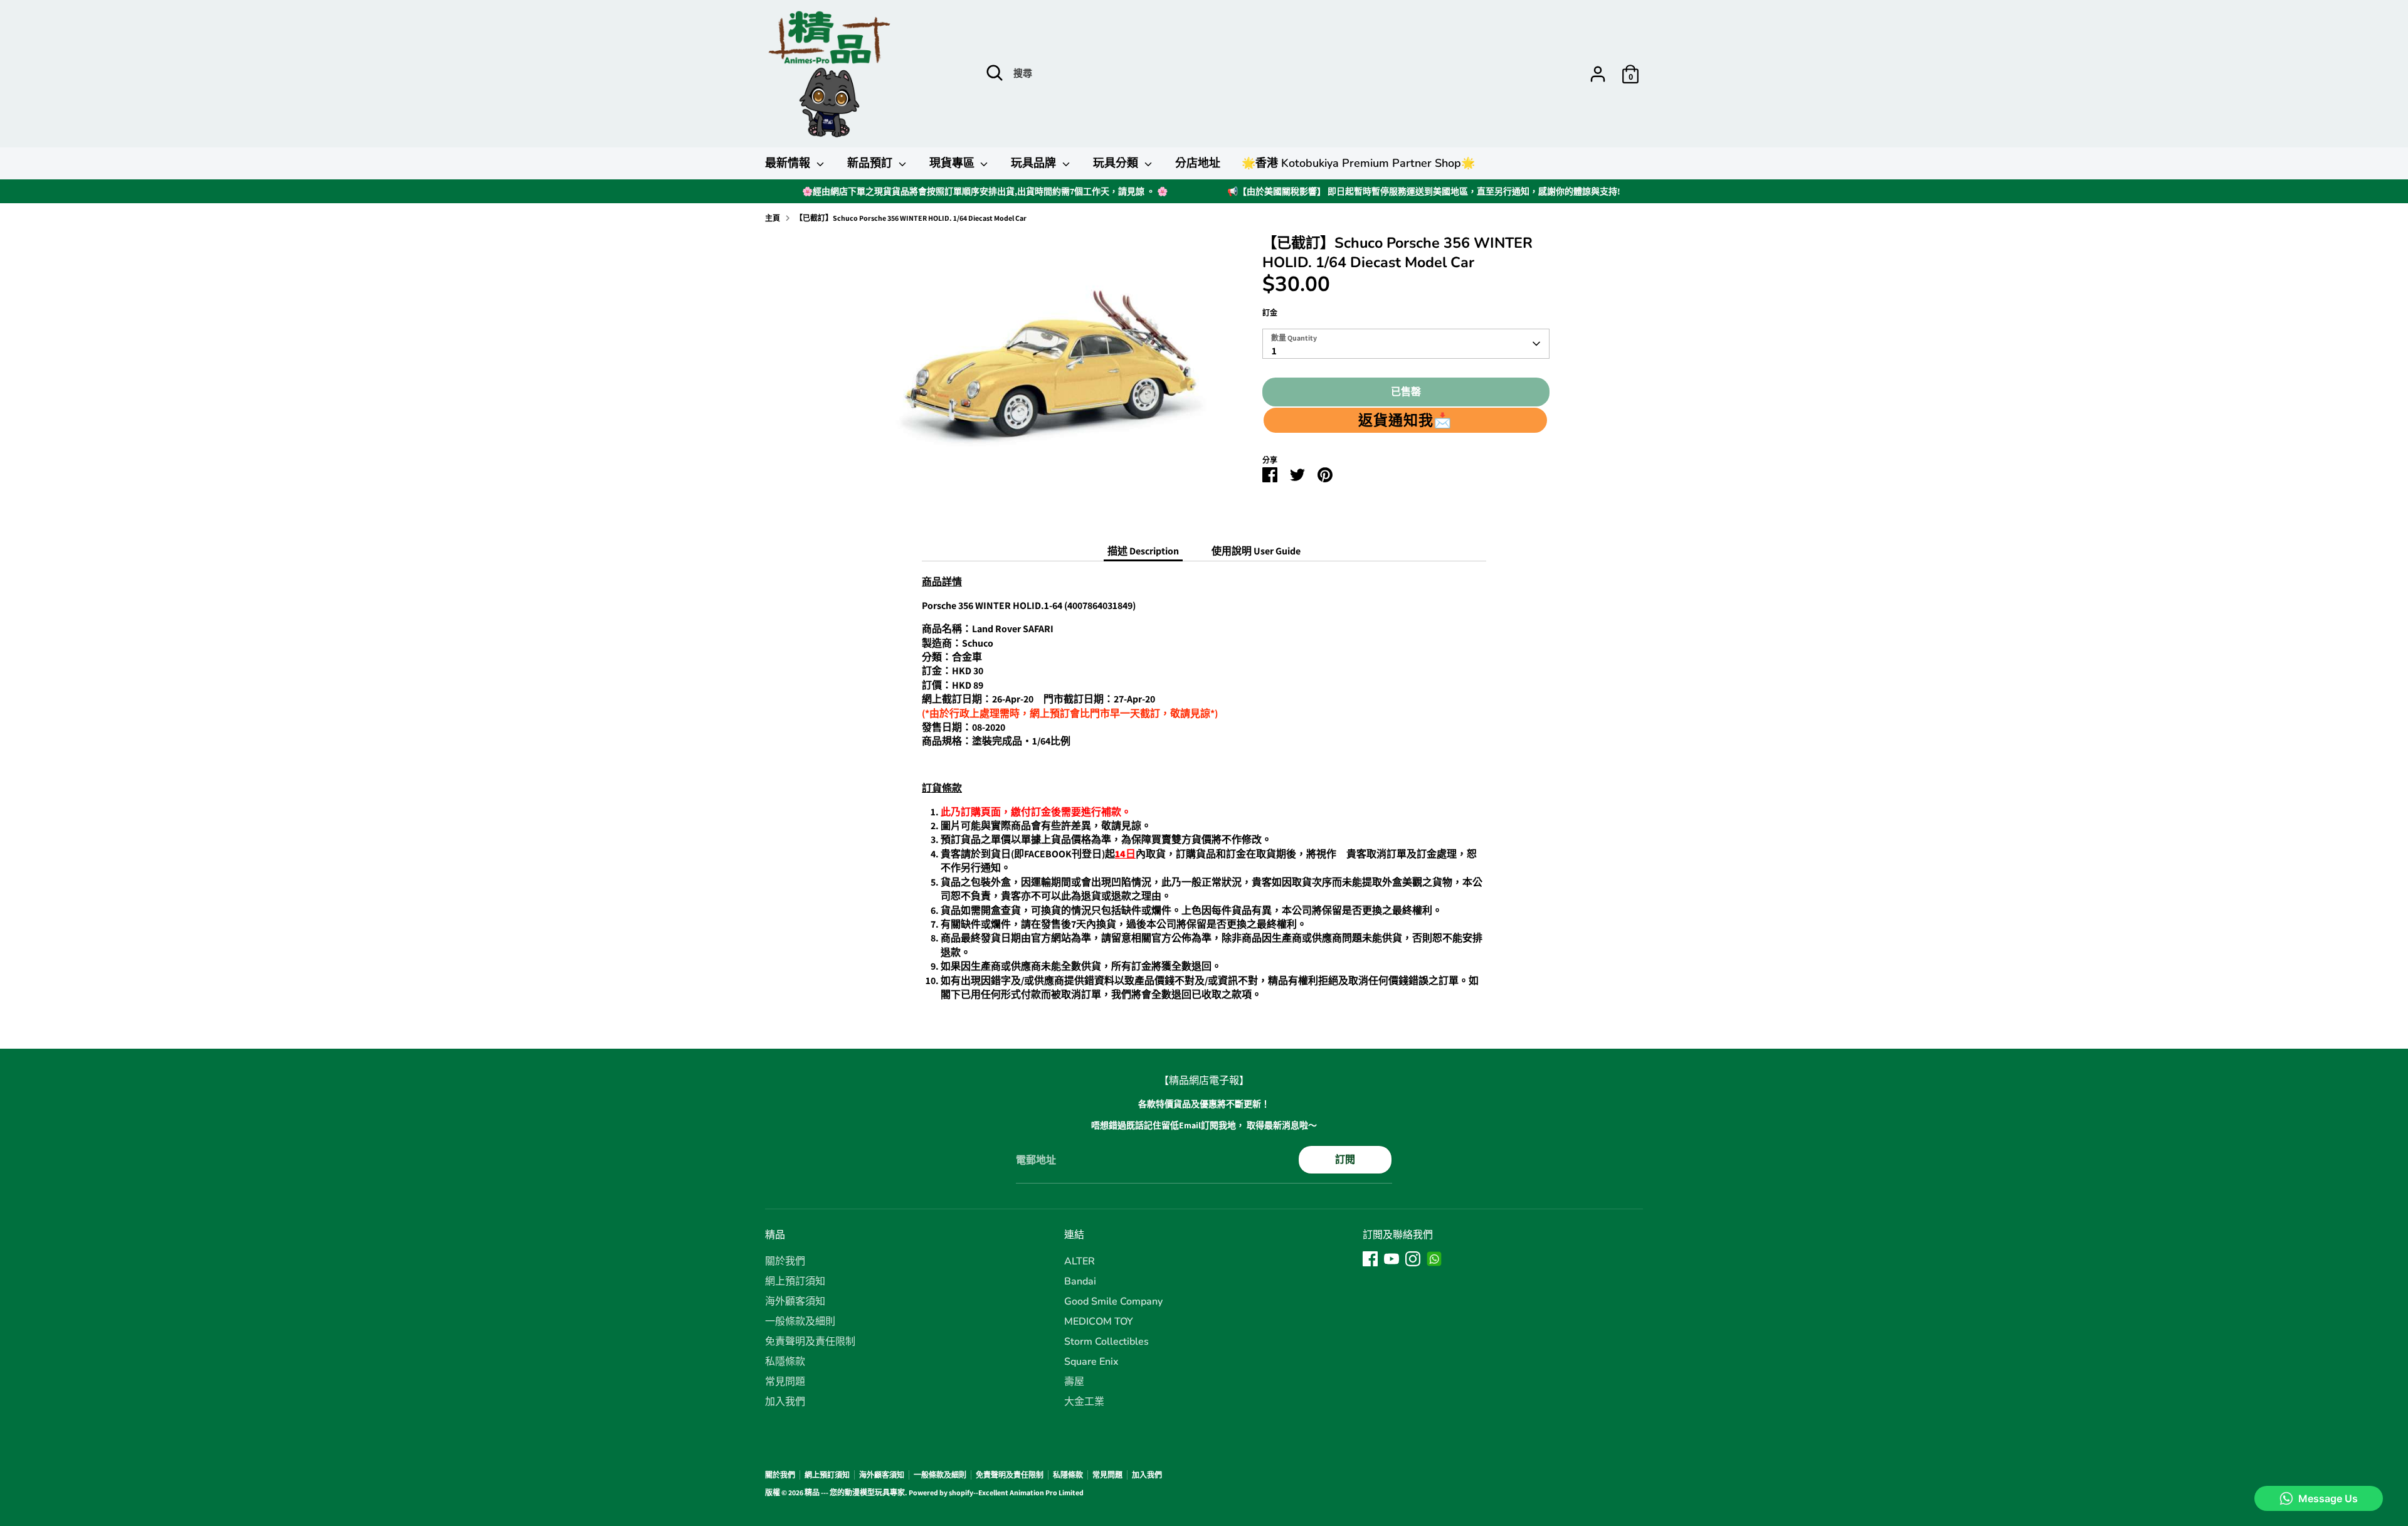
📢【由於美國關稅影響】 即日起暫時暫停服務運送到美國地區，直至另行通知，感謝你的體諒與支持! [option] (1424, 191)
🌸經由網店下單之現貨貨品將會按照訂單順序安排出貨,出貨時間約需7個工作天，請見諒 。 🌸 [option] (985, 191)
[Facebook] (1370, 1259)
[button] (1405, 420)
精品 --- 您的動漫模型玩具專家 (855, 1492)
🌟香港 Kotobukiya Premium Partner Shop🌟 (1358, 163)
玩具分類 (1117, 163)
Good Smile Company (1113, 1301)
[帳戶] (1598, 74)
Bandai (1080, 1281)
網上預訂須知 (795, 1281)
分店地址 (1198, 163)
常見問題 (785, 1382)
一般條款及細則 (800, 1322)
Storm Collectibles (1106, 1342)
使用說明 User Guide (1256, 551)
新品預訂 (871, 163)
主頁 (773, 218)
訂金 (1270, 313)
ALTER (1080, 1261)
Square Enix (1091, 1362)
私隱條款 (785, 1362)
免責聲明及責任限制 (810, 1342)
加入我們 (785, 1402)
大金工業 (1084, 1402)
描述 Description (1143, 551)
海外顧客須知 (795, 1301)
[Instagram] (1413, 1259)
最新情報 (789, 163)
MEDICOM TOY (1099, 1322)
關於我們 (785, 1261)
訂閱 (1345, 1159)
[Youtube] (1391, 1259)
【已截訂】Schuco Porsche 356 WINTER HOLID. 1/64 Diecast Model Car (911, 218)
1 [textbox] (1274, 351)
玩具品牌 (1035, 163)
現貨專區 (953, 163)
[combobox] (1406, 344)
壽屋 (1074, 1382)
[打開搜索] (995, 73)
